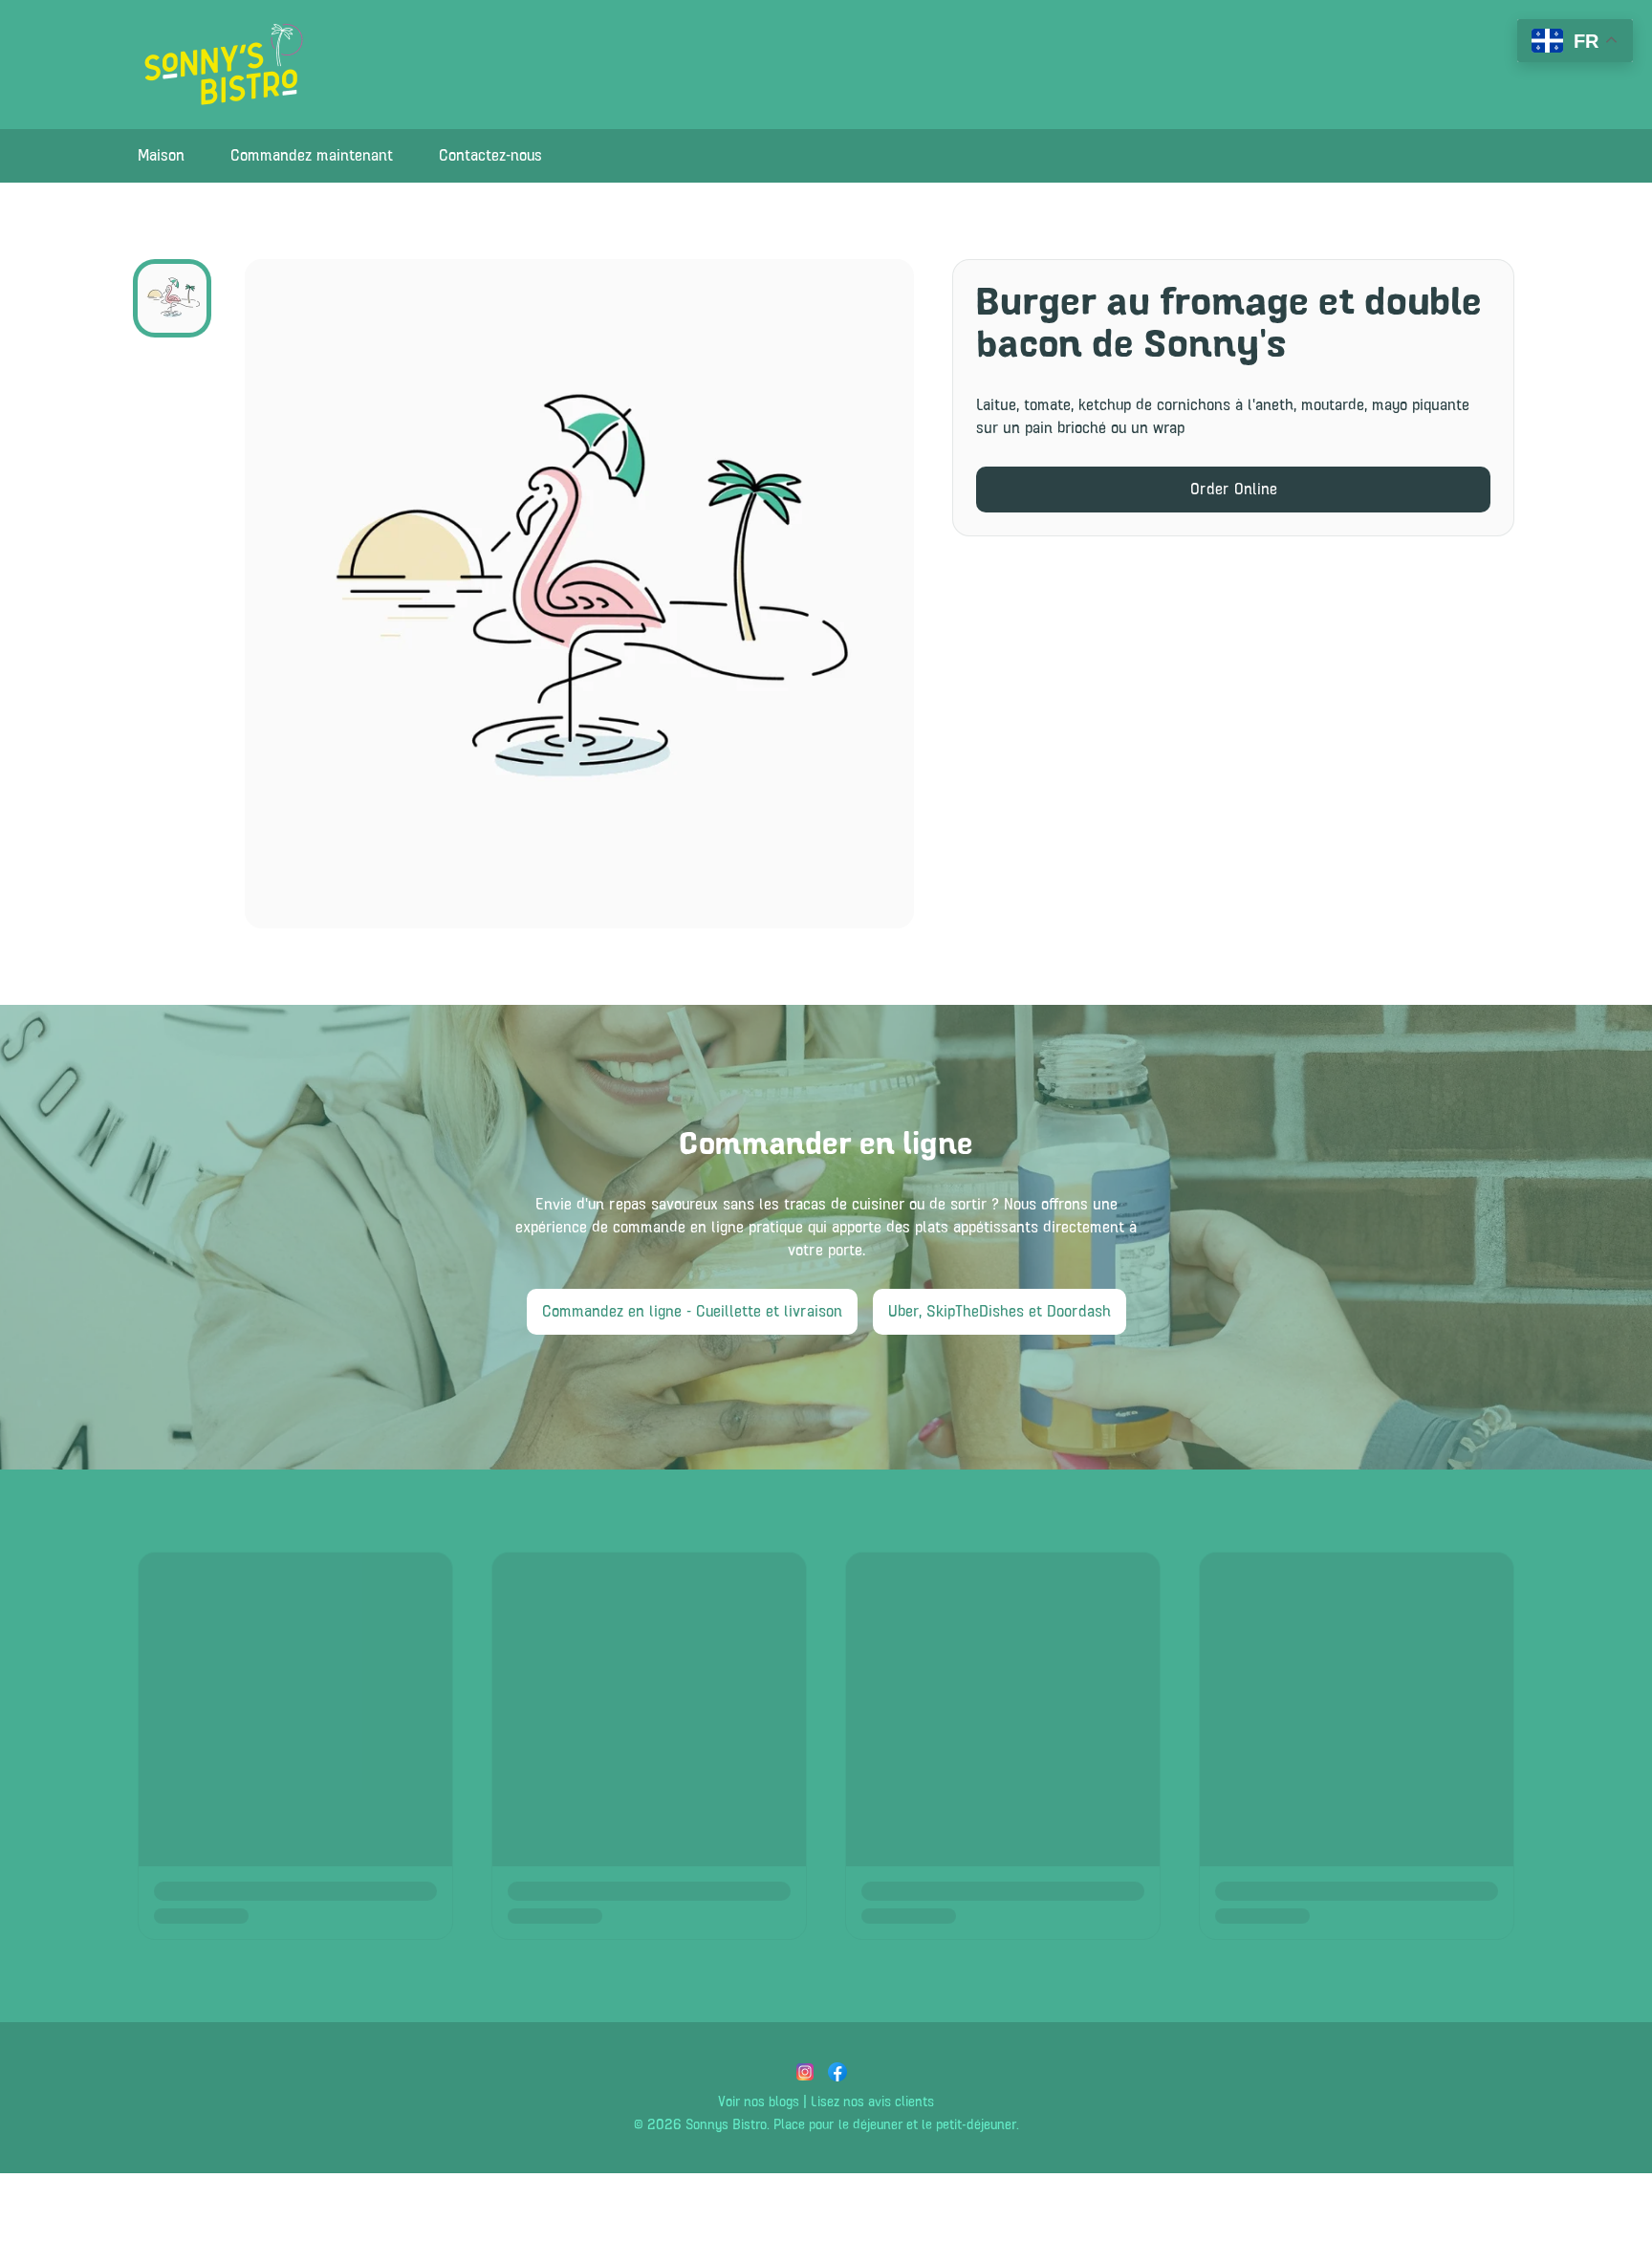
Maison (161, 156)
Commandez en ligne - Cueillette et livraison (692, 1312)
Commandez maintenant (312, 156)
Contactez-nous (490, 156)
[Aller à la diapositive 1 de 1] (172, 298)
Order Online (1234, 490)
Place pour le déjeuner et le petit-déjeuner (895, 2125)
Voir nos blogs (759, 2102)
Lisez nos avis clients (872, 2102)
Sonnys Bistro (726, 2125)
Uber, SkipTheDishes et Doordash (1000, 1312)
